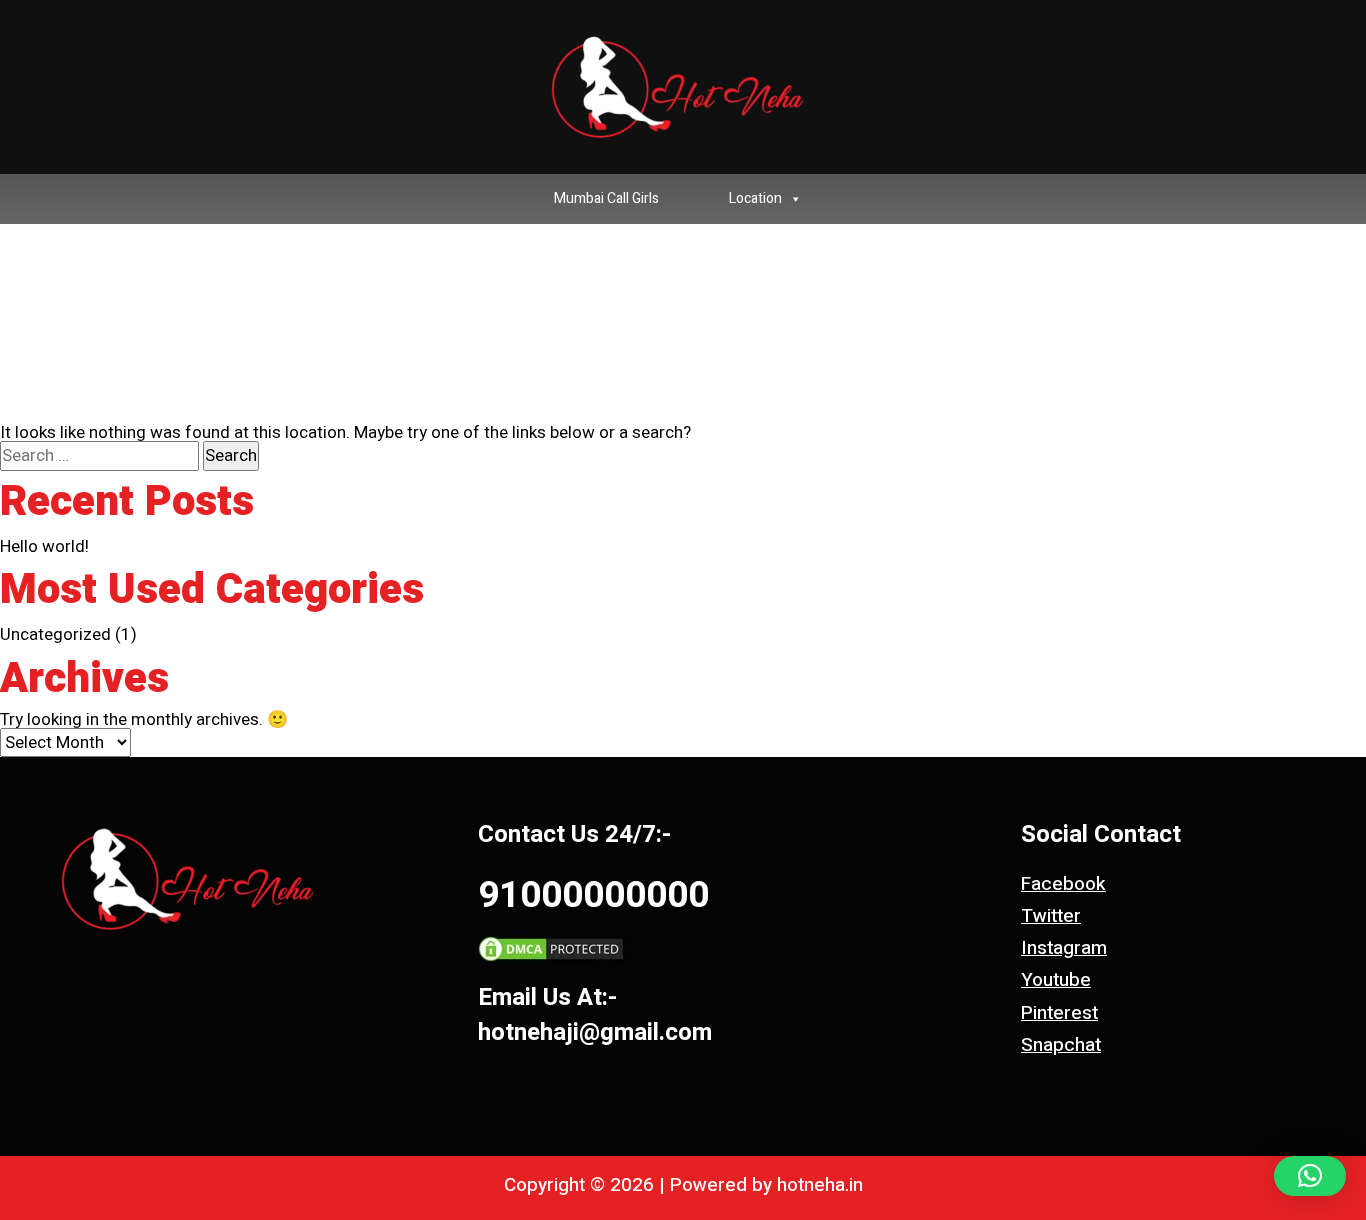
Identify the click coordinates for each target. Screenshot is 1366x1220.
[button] (1310, 1176)
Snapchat (1061, 1045)
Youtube (1056, 980)
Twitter (1051, 916)
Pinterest (1059, 1013)
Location (755, 198)
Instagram (1064, 948)
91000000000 (593, 895)
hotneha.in (820, 1185)
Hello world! (44, 546)
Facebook (1063, 884)
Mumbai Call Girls (606, 198)
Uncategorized (55, 634)
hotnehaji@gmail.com (595, 1032)
